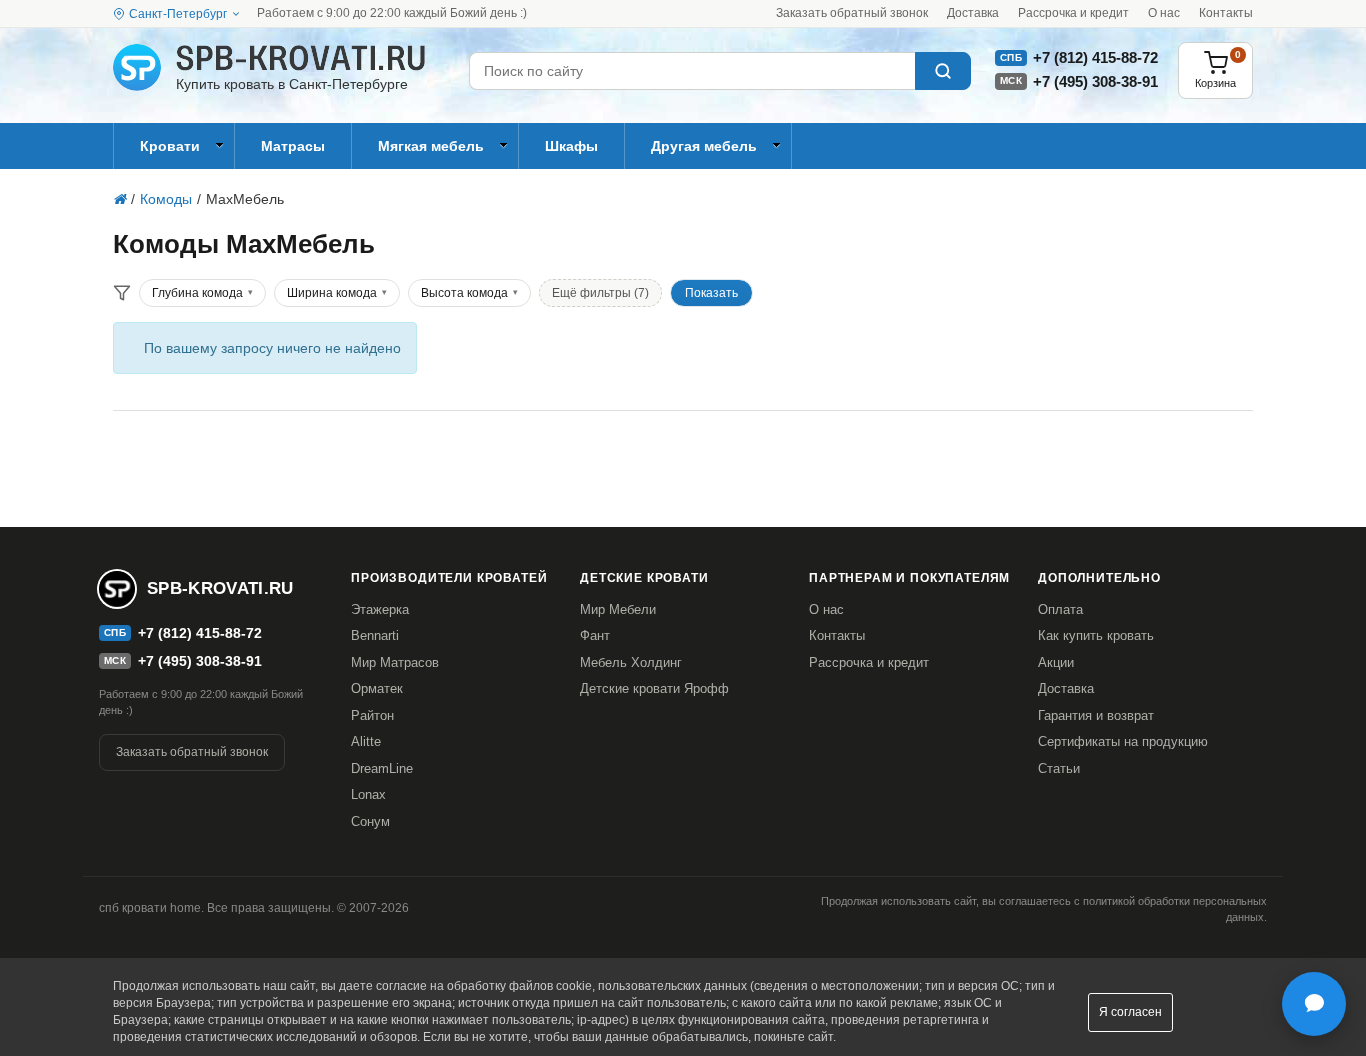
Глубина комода (197, 293)
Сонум (370, 821)
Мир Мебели (618, 609)
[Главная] (119, 199)
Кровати (170, 146)
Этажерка (380, 609)
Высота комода (464, 293)
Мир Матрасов (395, 662)
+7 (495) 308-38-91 (1095, 81)
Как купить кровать (1096, 635)
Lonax (368, 794)
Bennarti (375, 635)
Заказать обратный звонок (852, 13)
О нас (1164, 13)
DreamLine (382, 768)
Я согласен (1130, 1012)
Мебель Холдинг (631, 662)
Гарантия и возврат (1096, 715)
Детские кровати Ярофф (654, 688)
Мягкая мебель (431, 146)
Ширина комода (332, 293)
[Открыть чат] (1314, 1004)
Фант (595, 635)
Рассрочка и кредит (1073, 13)
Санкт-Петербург (178, 14)
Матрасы (293, 146)
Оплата (1060, 609)
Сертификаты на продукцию (1123, 741)
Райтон (372, 715)
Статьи (1059, 768)
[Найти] (943, 71)
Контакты (1226, 13)
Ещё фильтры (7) (600, 293)
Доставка (973, 13)
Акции (1056, 662)
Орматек (377, 688)
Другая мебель (704, 146)
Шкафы (571, 146)
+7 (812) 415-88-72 (1095, 57)
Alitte (366, 741)
